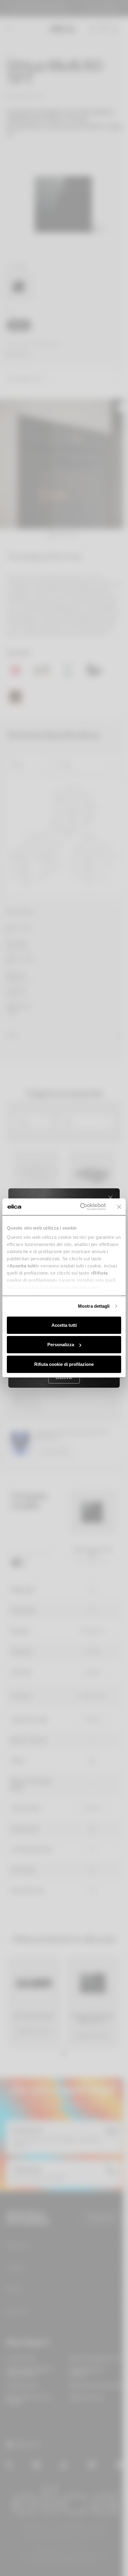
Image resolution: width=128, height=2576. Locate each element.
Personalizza (61, 1345)
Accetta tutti (64, 1325)
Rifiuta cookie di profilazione (64, 1364)
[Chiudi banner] (119, 1207)
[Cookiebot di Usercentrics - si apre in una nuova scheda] (81, 1207)
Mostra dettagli (94, 1306)
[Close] (110, 1198)
